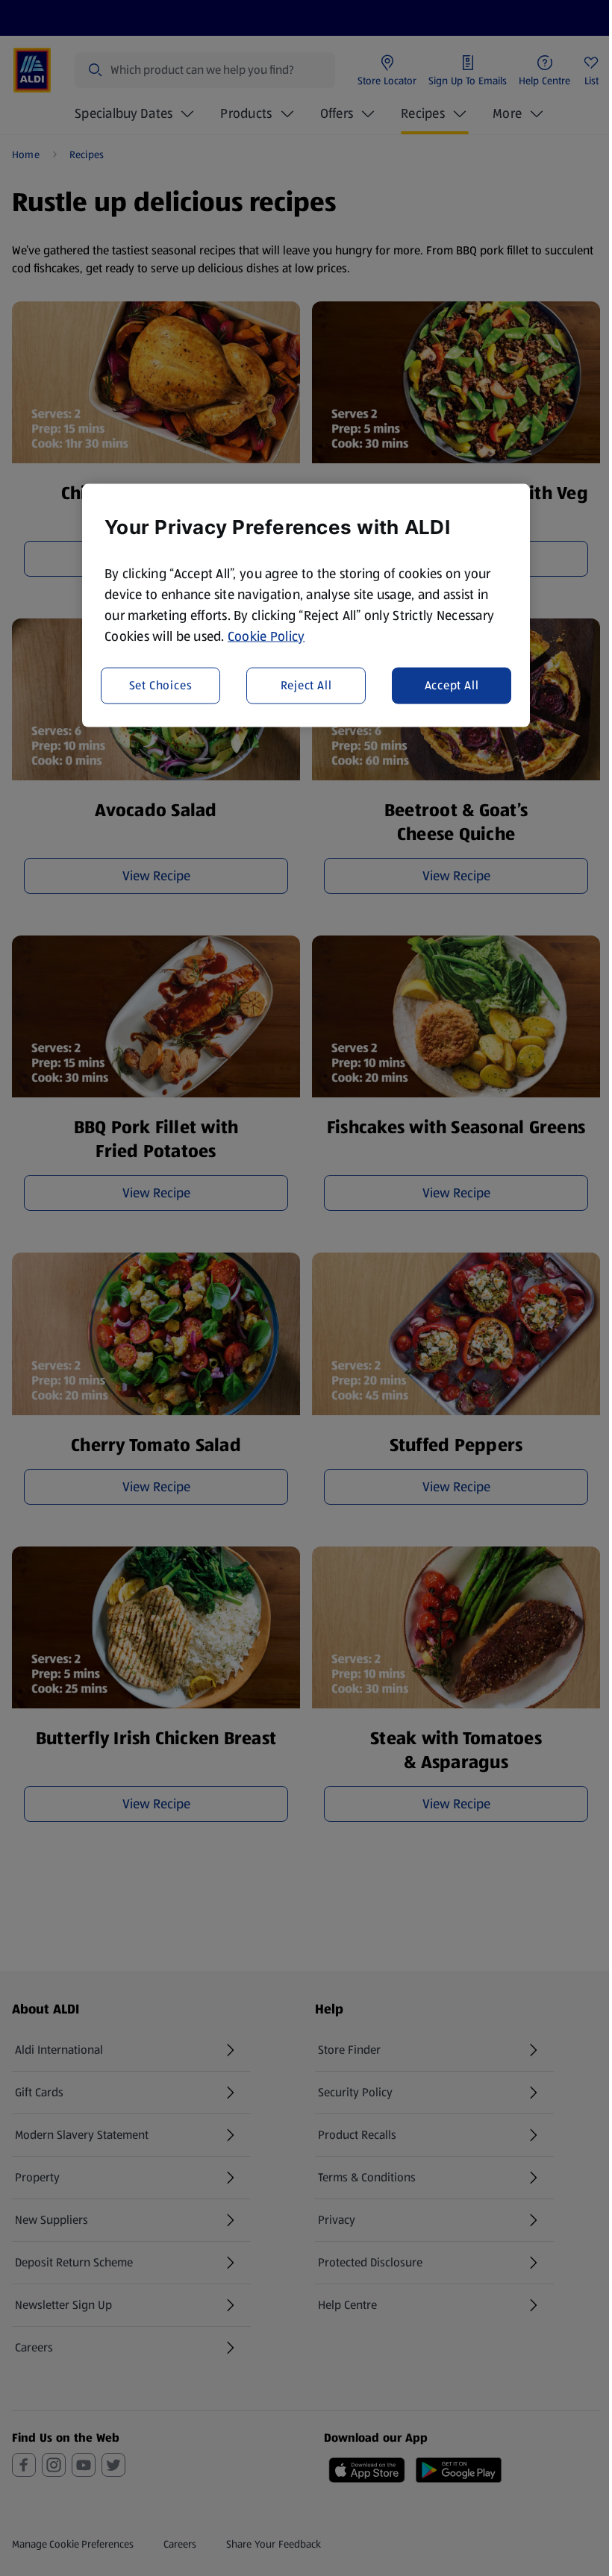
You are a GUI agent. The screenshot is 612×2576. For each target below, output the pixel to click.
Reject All (306, 685)
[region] (306, 605)
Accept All (452, 685)
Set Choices (161, 685)
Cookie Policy (266, 636)
